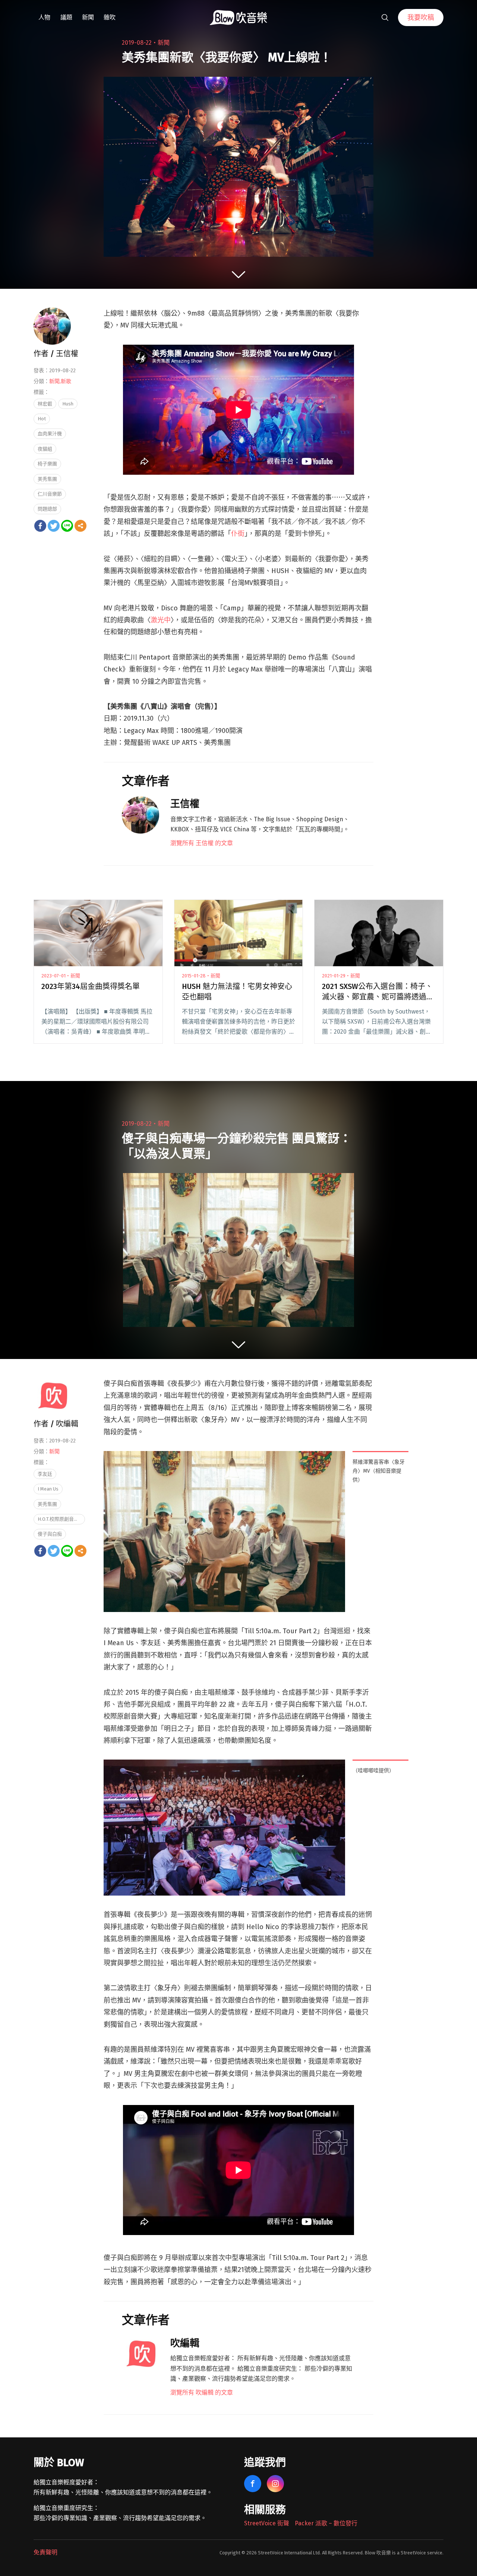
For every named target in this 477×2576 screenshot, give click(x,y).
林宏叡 (45, 404)
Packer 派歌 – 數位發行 (326, 2523)
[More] (80, 526)
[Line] (67, 526)
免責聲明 (45, 2552)
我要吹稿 (421, 18)
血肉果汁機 (50, 434)
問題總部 (47, 509)
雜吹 (110, 17)
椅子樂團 (47, 464)
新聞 (88, 17)
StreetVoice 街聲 (267, 2523)
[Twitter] (54, 526)
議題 (66, 17)
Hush (68, 404)
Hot (42, 419)
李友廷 (45, 1474)
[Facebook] (40, 526)
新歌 (66, 381)
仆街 (238, 534)
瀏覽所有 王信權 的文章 (202, 843)
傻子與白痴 (50, 1534)
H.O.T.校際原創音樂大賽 (61, 1519)
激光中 (161, 620)
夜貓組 (45, 449)
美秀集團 (47, 479)
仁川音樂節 (50, 494)
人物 (44, 17)
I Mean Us (48, 1489)
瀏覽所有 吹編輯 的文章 (202, 2392)
